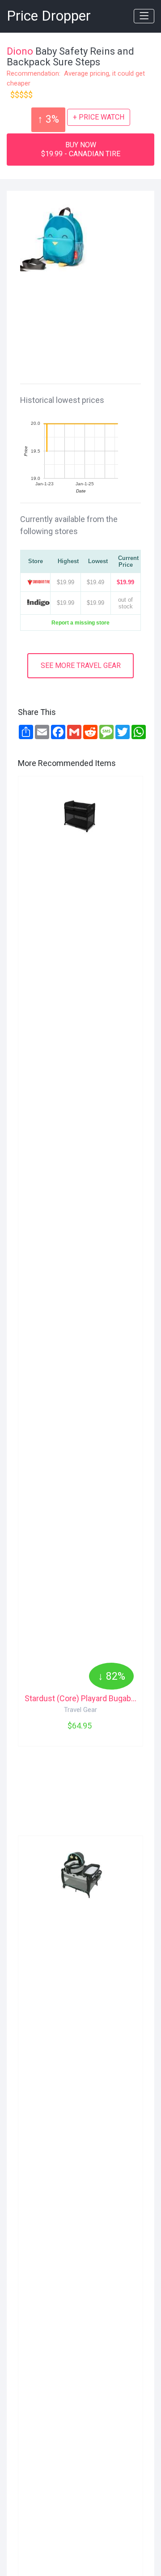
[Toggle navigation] (144, 16)
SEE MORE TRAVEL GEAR (81, 665)
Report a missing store (80, 623)
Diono (20, 51)
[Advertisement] (87, 321)
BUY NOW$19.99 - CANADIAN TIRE (81, 149)
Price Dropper (49, 16)
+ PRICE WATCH (99, 117)
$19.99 (125, 582)
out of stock (125, 603)
